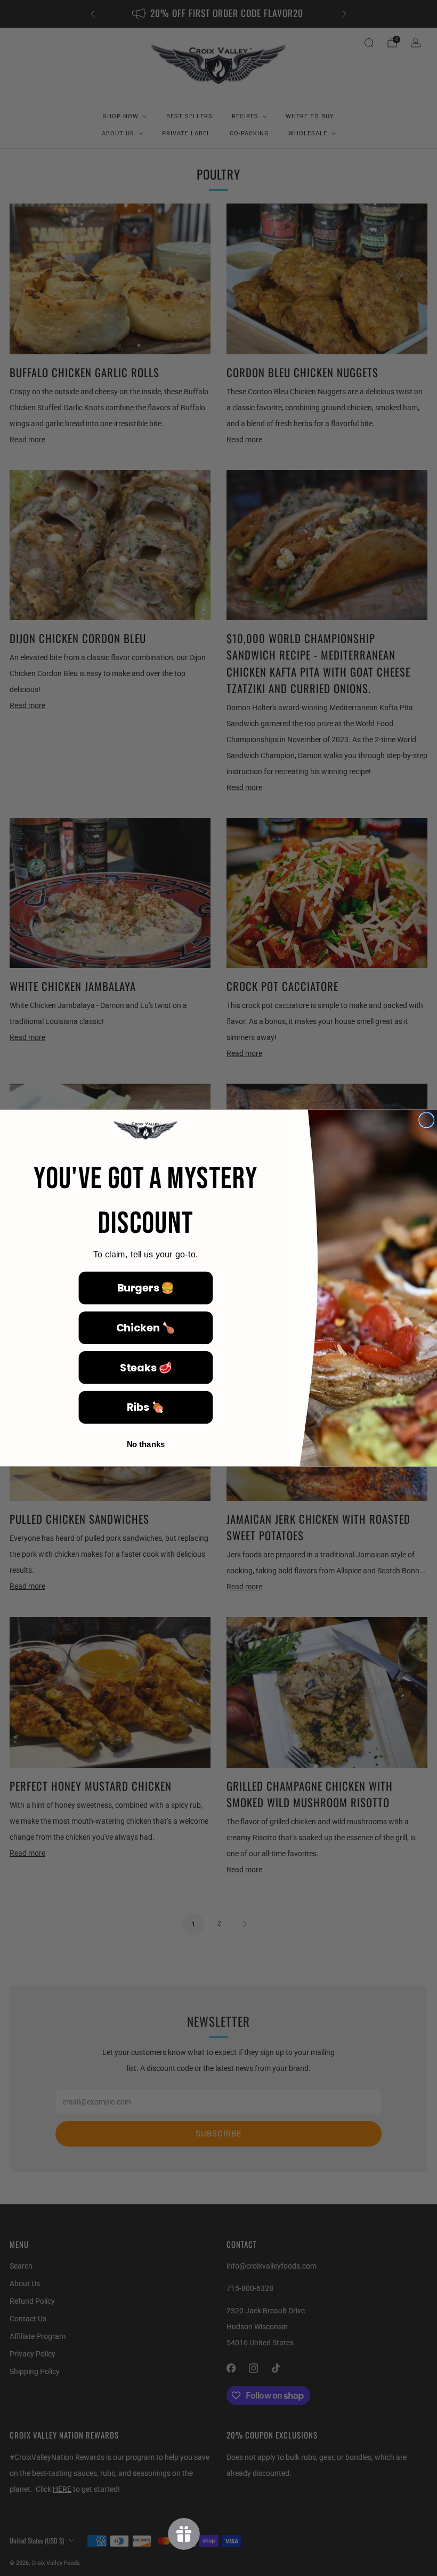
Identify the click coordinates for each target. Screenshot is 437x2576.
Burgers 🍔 (146, 1288)
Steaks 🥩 (146, 1367)
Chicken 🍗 (146, 1327)
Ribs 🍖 (146, 1407)
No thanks (146, 1444)
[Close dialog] (426, 1120)
